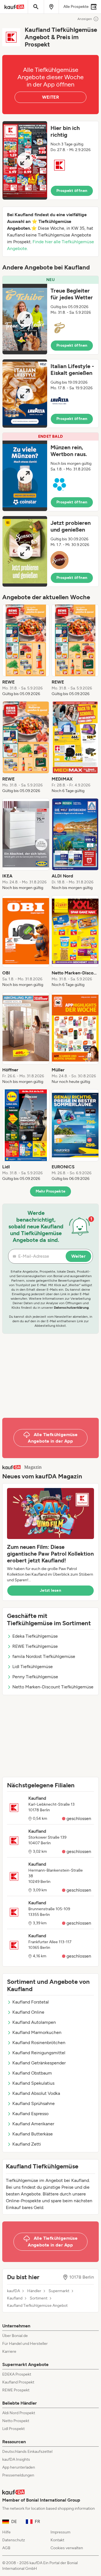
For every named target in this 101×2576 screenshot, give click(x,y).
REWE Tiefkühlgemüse (35, 1646)
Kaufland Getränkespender (39, 2063)
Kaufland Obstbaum (32, 2073)
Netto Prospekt (16, 2421)
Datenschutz (14, 2540)
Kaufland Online (28, 2012)
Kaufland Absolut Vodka (36, 2093)
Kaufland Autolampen (34, 2022)
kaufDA (13, 2291)
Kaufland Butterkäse (33, 2134)
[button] (50, 160)
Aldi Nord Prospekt (19, 2413)
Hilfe (6, 2532)
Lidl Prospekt (13, 2429)
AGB (6, 2548)
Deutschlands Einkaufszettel (27, 2452)
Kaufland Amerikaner (33, 2124)
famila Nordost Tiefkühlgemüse (44, 1656)
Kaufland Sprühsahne (34, 2103)
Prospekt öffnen (72, 191)
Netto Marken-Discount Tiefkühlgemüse (53, 1687)
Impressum (60, 2532)
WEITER (50, 97)
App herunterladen (19, 2467)
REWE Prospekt (16, 2390)
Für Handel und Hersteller (25, 2344)
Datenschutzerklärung (71, 1308)
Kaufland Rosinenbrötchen (39, 2043)
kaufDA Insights (16, 2459)
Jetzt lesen (50, 1590)
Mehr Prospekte (51, 1191)
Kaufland (15, 2298)
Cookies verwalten (67, 2548)
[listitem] (26, 651)
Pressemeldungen (18, 2475)
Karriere (9, 2351)
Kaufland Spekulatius (33, 2083)
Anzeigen (85, 19)
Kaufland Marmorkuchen (37, 2032)
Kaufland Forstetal (31, 2002)
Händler (34, 2291)
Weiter (78, 1256)
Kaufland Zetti (27, 2144)
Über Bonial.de (15, 2336)
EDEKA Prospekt (17, 2374)
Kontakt (57, 2540)
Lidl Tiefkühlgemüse (33, 1667)
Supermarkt (59, 2291)
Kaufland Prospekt (18, 2382)
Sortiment (39, 2298)
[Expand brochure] (25, 160)
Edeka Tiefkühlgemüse (35, 1636)
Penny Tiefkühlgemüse (35, 1677)
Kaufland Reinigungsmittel (39, 2053)
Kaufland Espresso (30, 2114)
